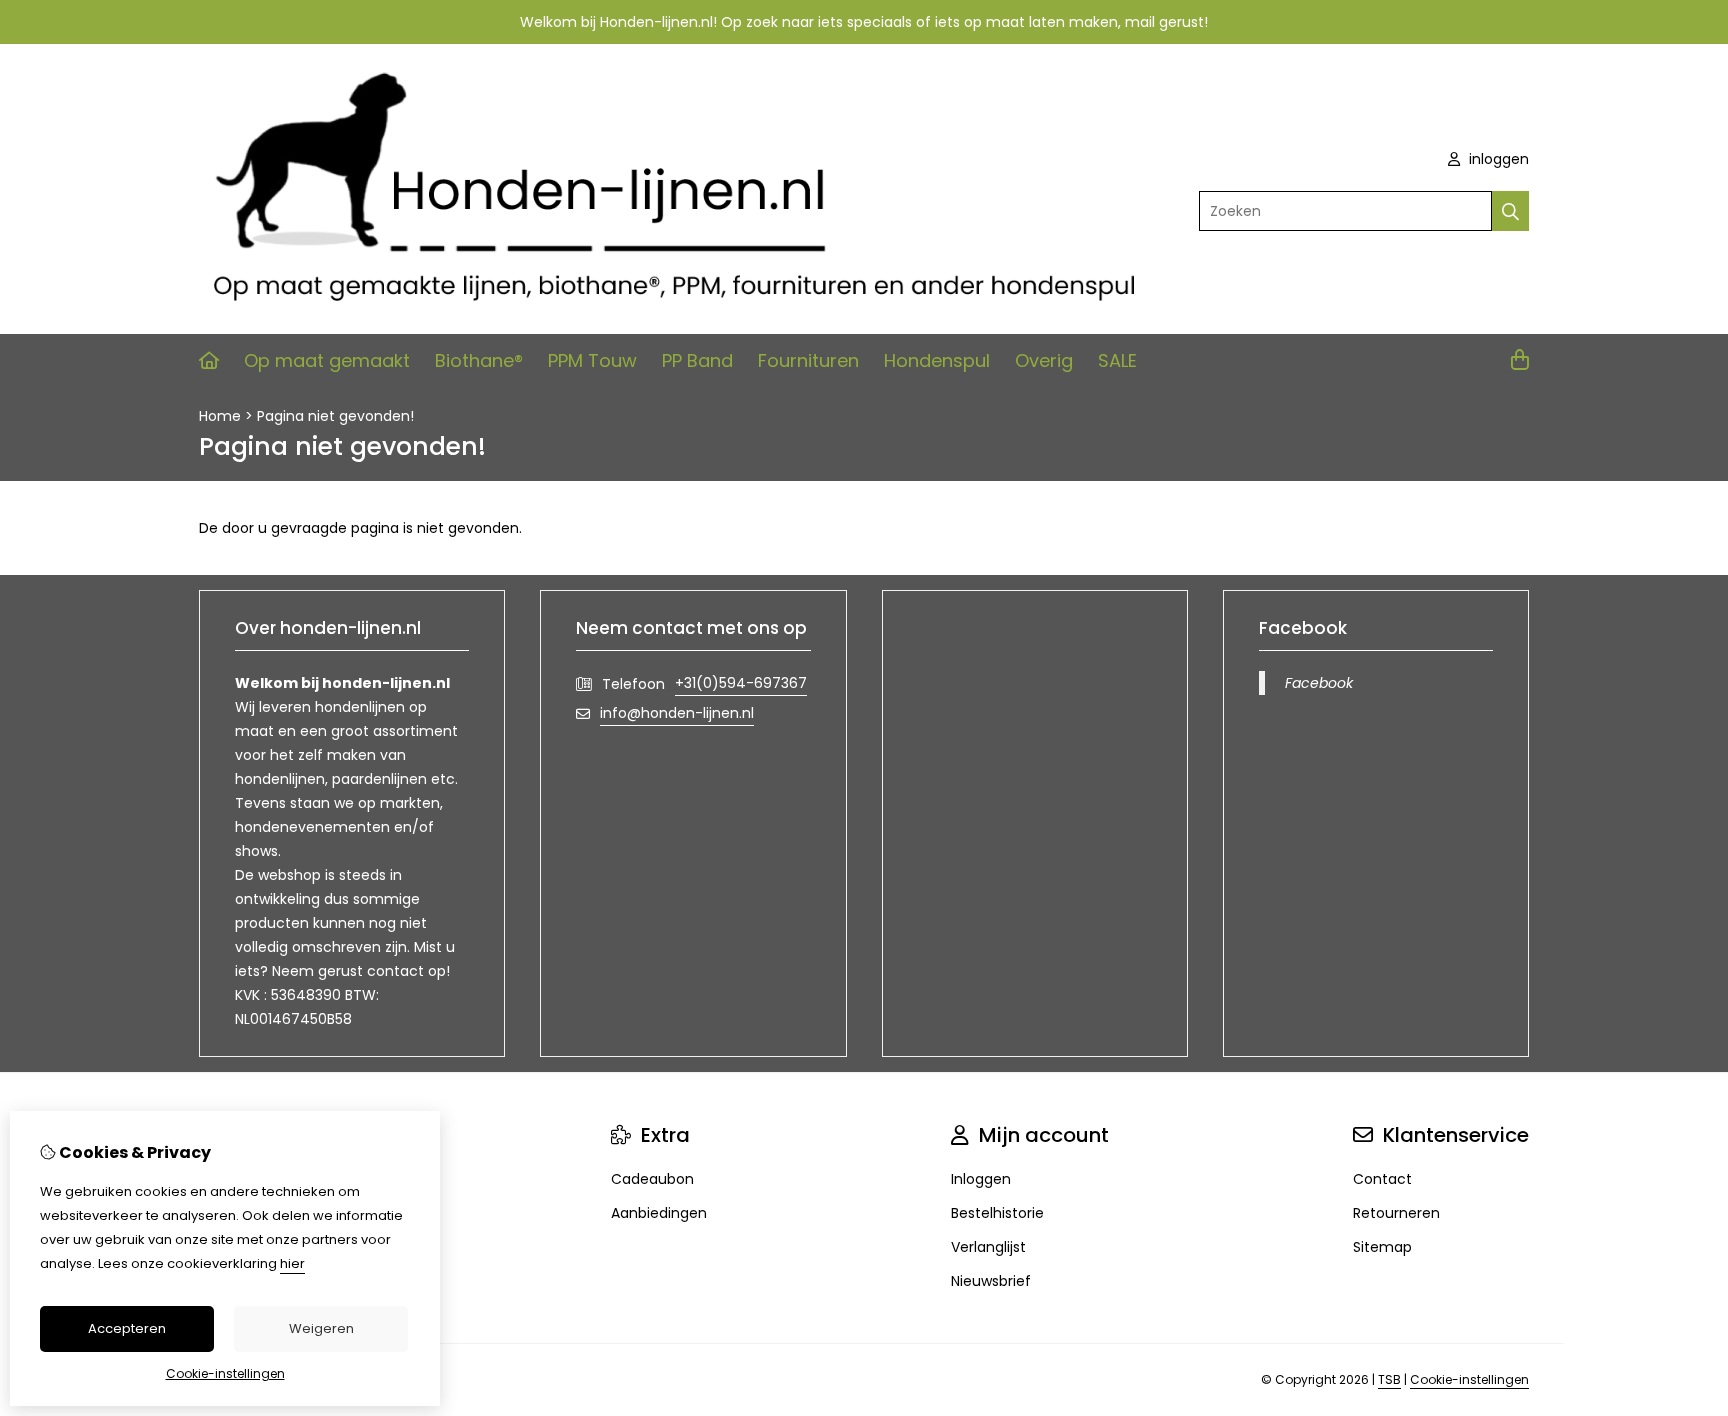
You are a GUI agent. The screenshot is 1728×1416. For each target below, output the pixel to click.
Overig (1044, 360)
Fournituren (808, 360)
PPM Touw (592, 360)
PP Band (697, 360)
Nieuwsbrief (991, 1281)
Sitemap (1382, 1247)
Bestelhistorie (997, 1213)
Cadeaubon (652, 1179)
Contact (1382, 1179)
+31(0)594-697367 (741, 683)
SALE (1117, 360)
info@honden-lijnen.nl (677, 713)
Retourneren (1396, 1213)
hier (292, 1263)
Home (220, 416)
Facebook (1319, 683)
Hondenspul (937, 360)
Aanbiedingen (659, 1213)
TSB (1389, 1379)
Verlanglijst (988, 1247)
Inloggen (981, 1179)
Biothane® (479, 360)
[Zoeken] (1510, 211)
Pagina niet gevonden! (335, 416)
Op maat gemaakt (327, 360)
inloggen (1497, 159)
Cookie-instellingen (1469, 1379)
